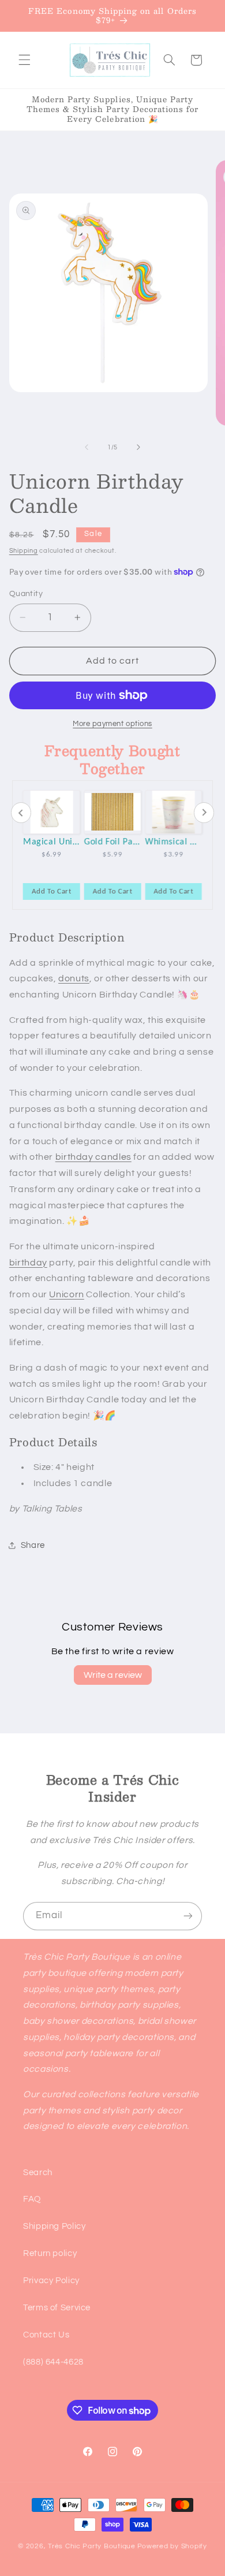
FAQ (32, 2199)
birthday (28, 1263)
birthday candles (93, 1157)
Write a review (113, 1675)
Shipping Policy (54, 2226)
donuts (74, 978)
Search (38, 2173)
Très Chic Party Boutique (92, 2546)
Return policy (50, 2253)
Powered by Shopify (172, 2546)
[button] (24, 60)
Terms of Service (57, 2308)
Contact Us (46, 2335)
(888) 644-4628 (53, 2362)
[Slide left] (87, 447)
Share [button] (33, 1545)
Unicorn (66, 1294)
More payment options (112, 724)
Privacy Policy (51, 2281)
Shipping (24, 551)
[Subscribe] (188, 1916)
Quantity (26, 594)
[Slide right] (138, 447)
